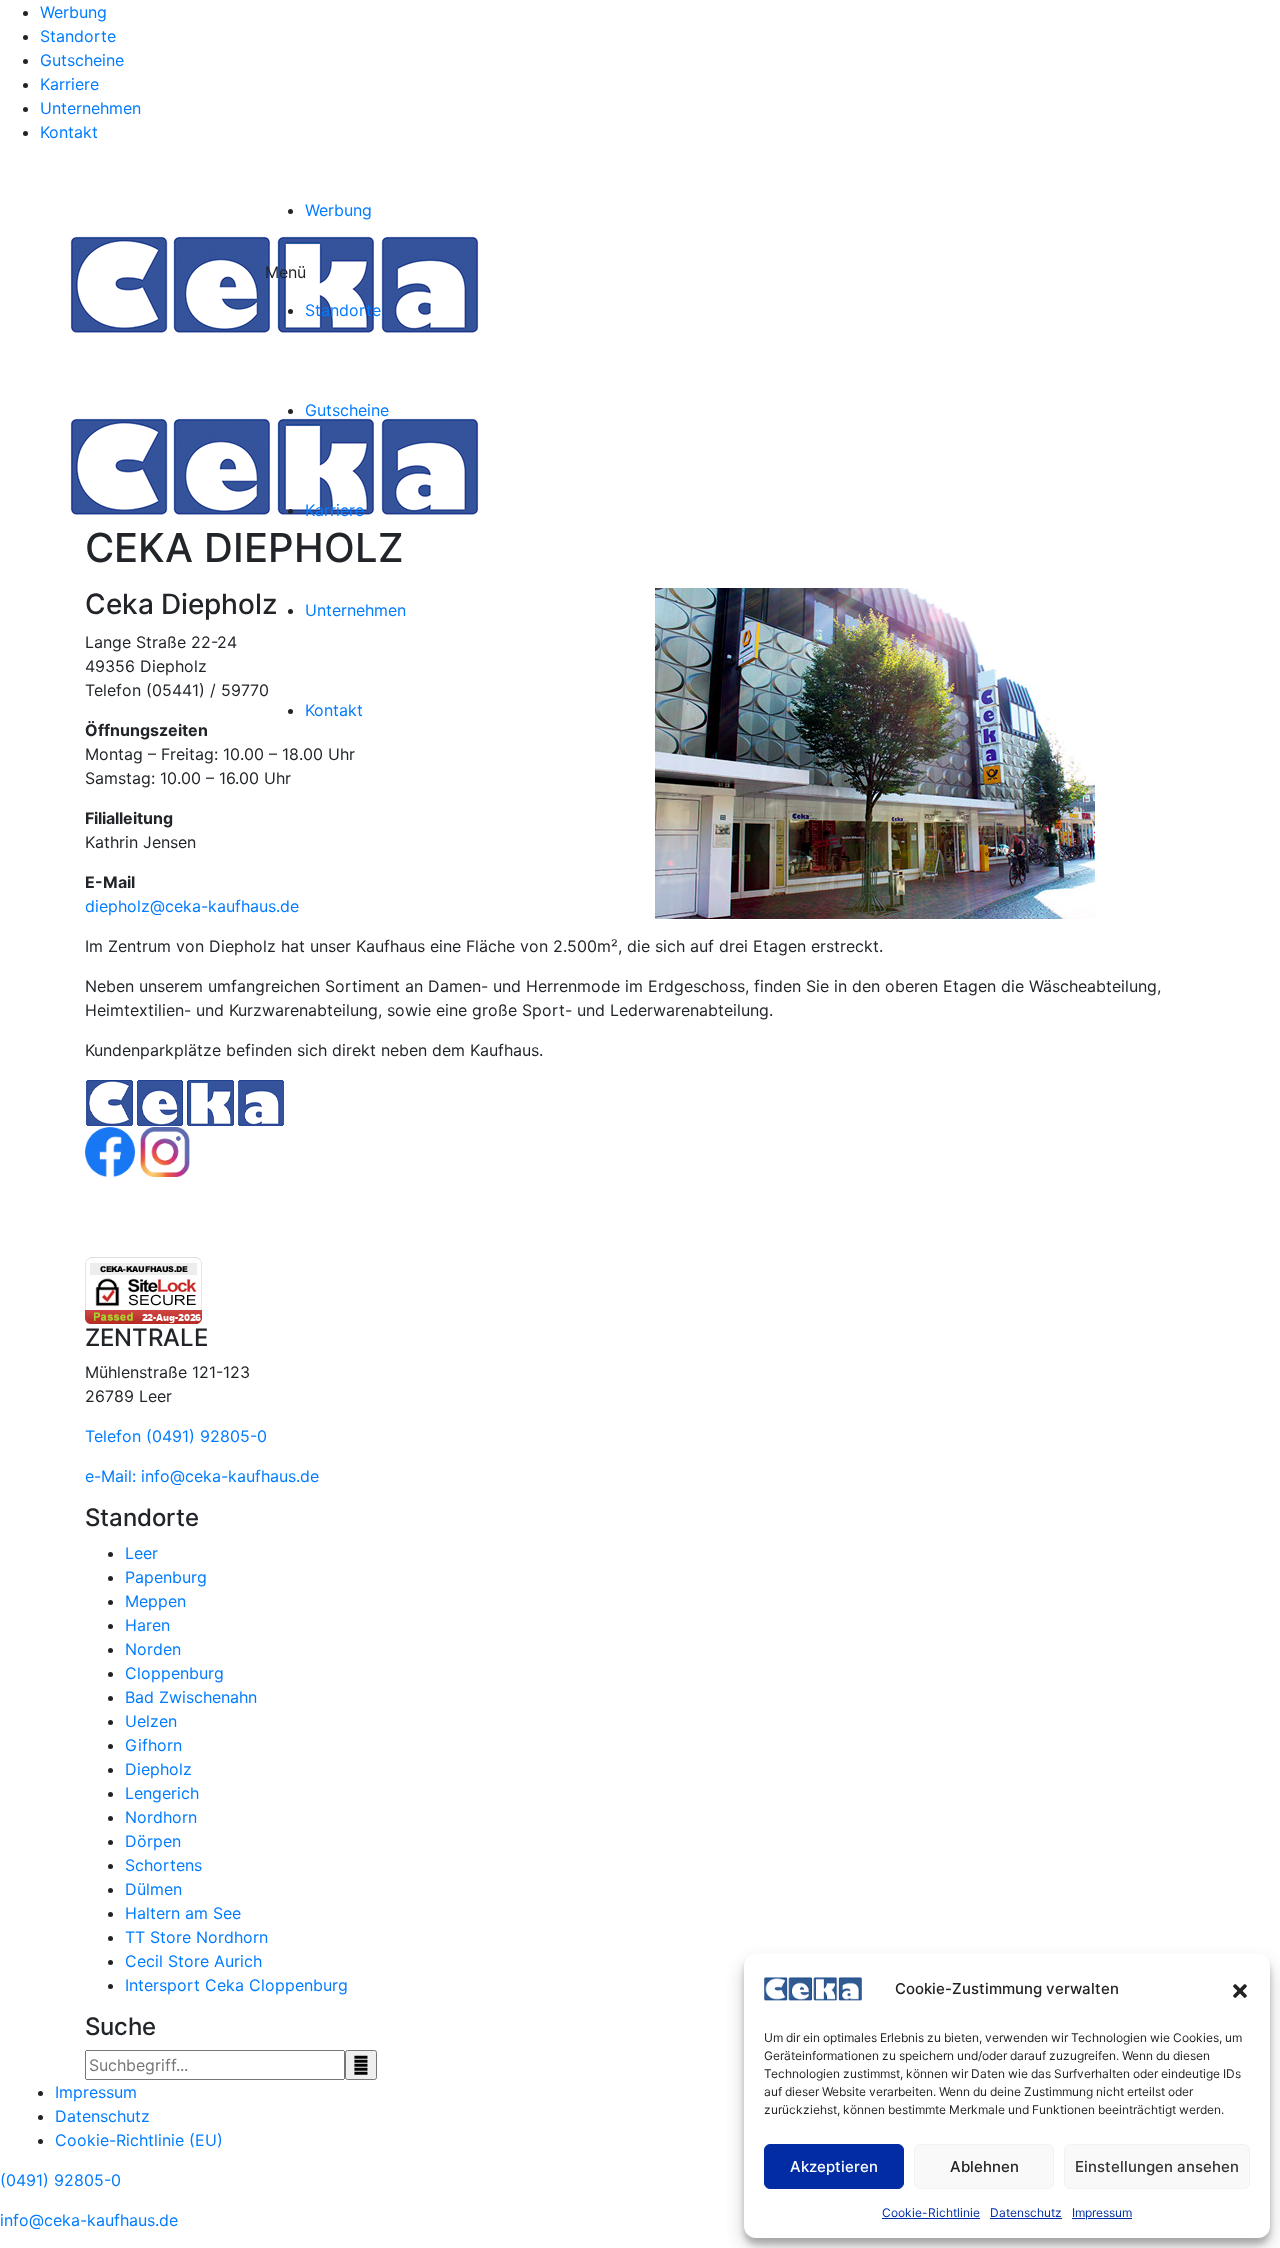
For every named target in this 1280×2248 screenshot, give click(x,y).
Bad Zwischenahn (191, 1697)
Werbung (73, 12)
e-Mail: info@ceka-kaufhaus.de (202, 1476)
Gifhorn (153, 1745)
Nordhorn (161, 1817)
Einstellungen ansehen (1157, 2166)
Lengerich (162, 1793)
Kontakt (69, 132)
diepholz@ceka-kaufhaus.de (192, 906)
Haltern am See (183, 1913)
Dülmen (153, 1889)
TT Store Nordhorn (196, 1937)
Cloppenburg (174, 1673)
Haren (147, 1625)
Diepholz (158, 1769)
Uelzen (151, 1721)
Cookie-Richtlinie (931, 2212)
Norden (153, 1649)
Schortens (163, 1865)
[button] (1240, 1989)
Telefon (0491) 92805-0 (176, 1436)
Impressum (1102, 2212)
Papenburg (166, 1577)
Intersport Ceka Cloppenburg (236, 1985)
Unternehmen (90, 108)
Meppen (155, 1601)
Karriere (69, 84)
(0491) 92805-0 (60, 2180)
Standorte (78, 36)
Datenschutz (1026, 2212)
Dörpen (153, 1841)
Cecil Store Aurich (193, 1961)
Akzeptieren (834, 2166)
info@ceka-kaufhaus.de (89, 2220)
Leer (141, 1553)
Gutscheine (82, 60)
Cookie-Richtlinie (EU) (139, 2140)
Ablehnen (984, 2166)
